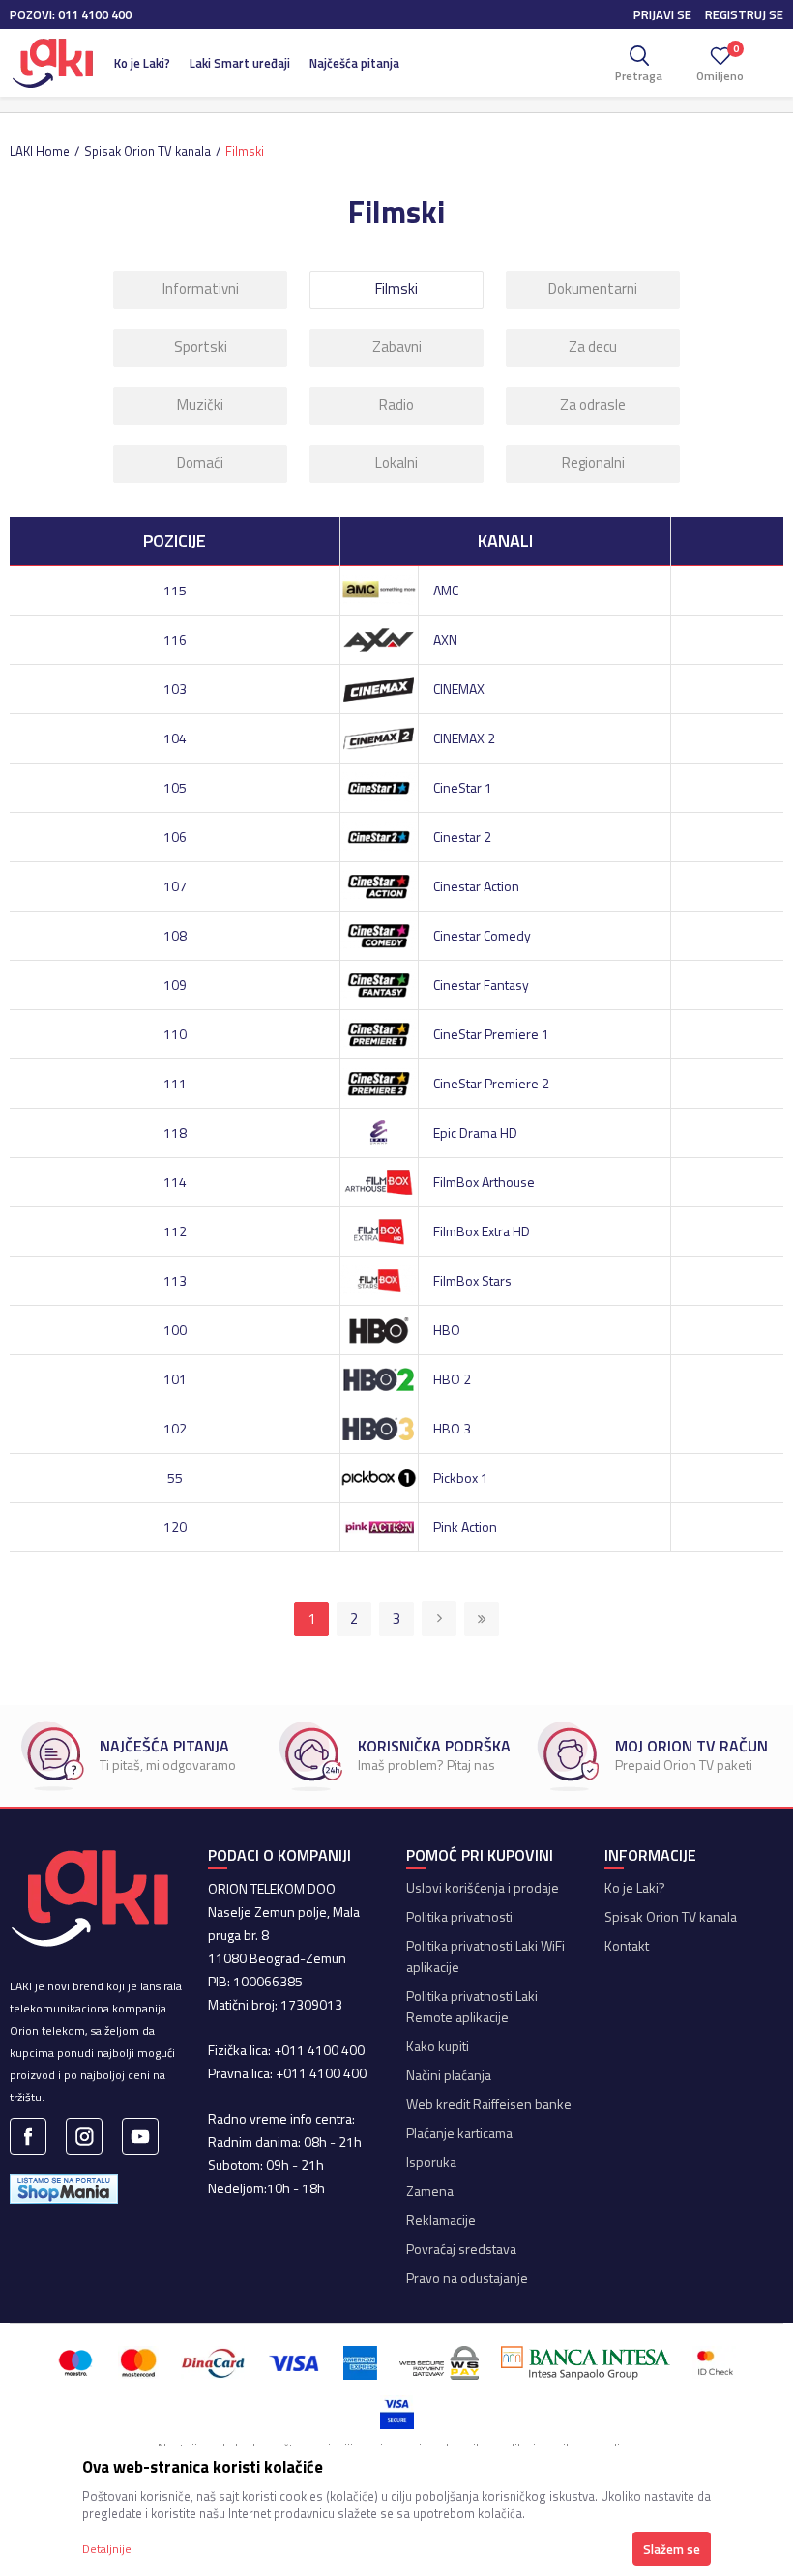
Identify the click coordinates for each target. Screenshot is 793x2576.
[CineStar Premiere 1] (379, 1032)
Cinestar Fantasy (481, 984)
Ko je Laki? (635, 1887)
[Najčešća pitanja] (52, 1756)
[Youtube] (140, 2136)
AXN (445, 639)
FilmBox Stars (472, 1280)
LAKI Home (40, 151)
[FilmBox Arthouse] (379, 1180)
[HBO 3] (379, 1426)
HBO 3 (452, 1428)
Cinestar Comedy (482, 935)
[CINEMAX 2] (379, 736)
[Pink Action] (379, 1525)
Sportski (201, 347)
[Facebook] (28, 2136)
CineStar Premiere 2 (491, 1083)
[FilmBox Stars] (379, 1278)
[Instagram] (84, 2136)
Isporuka (431, 2162)
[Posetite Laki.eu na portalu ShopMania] (64, 2187)
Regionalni (593, 463)
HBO (447, 1330)
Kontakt (627, 1945)
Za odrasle (593, 405)
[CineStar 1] (379, 785)
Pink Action (465, 1527)
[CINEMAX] (379, 687)
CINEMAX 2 (464, 738)
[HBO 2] (379, 1377)
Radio (396, 405)
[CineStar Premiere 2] (379, 1081)
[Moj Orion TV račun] (568, 1756)
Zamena (430, 2191)
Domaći (200, 463)
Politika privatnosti (459, 1916)
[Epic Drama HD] (379, 1130)
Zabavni (397, 347)
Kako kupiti (438, 2046)
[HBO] (379, 1328)
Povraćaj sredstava (461, 2249)
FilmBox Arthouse (484, 1182)
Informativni (201, 289)
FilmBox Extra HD (482, 1231)
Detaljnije (107, 2548)
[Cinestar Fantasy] (379, 983)
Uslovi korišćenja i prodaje (483, 1887)
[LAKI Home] (52, 63)
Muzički (200, 405)
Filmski (396, 289)
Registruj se (744, 14)
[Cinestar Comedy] (379, 933)
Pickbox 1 (461, 1477)
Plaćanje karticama (459, 2133)
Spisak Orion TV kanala (147, 151)
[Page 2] (482, 1619)
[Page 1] (439, 1619)
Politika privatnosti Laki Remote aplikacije (472, 2006)
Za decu (593, 347)
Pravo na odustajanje (467, 2278)
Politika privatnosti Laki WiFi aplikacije (485, 1956)
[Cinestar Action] (379, 884)
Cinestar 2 (462, 837)
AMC (446, 590)
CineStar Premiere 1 (491, 1034)
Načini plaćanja (449, 2075)
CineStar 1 (463, 787)
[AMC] (379, 588)
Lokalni (396, 463)
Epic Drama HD (475, 1132)
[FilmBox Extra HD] (379, 1229)
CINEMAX (459, 689)
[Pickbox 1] (379, 1476)
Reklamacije (441, 2220)
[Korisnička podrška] (310, 1756)
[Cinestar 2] (379, 835)
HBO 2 (452, 1379)
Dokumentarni (593, 289)
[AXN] (379, 637)
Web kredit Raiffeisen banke (489, 2104)
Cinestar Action (476, 886)
